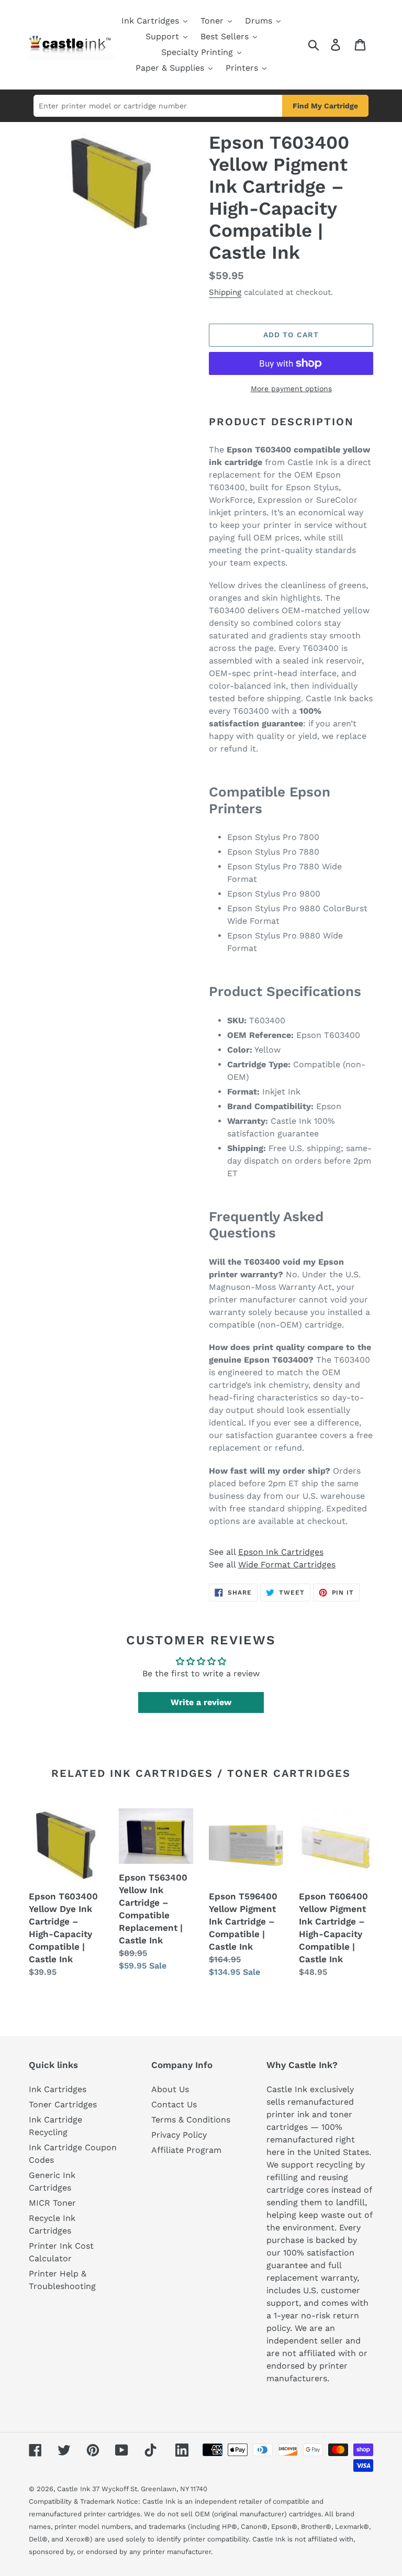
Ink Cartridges (58, 2089)
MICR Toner (52, 2203)
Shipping (225, 292)
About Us (170, 2089)
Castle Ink (74, 2489)
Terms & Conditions (191, 2120)
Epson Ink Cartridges (281, 1552)
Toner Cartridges (63, 2104)
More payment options (291, 389)
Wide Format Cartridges (287, 1565)
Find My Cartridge (325, 106)
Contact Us (174, 2104)
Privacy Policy (179, 2135)
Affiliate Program (186, 2150)
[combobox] (158, 106)
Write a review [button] (201, 1702)
